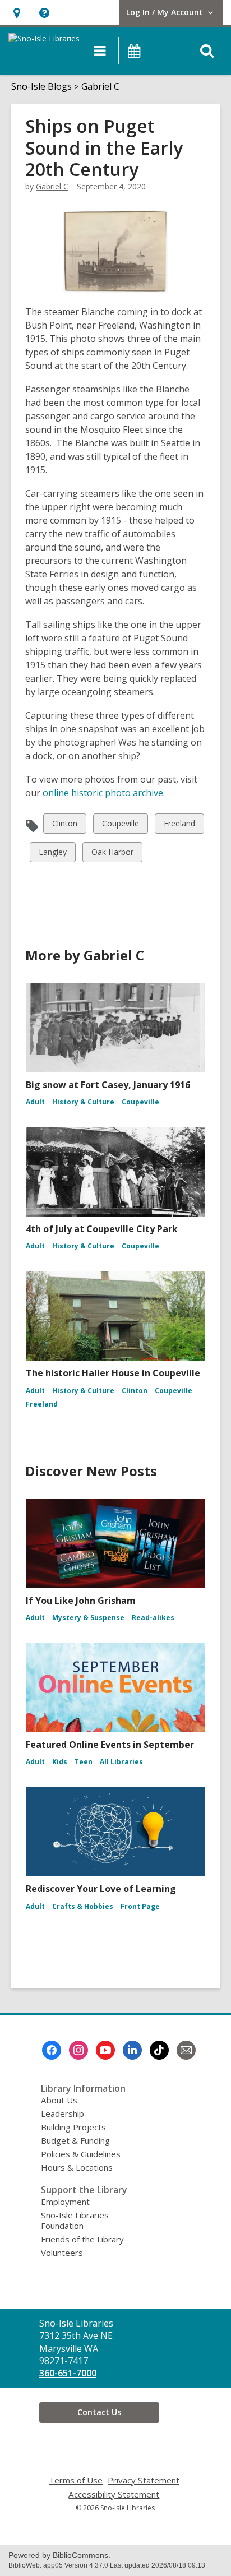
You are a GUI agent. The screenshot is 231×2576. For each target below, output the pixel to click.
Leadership (63, 2113)
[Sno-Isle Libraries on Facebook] (52, 2050)
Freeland (179, 825)
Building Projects (73, 2127)
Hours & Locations (77, 2167)
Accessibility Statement (114, 2494)
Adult (35, 1102)
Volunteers (62, 2253)
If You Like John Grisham (81, 1601)
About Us (59, 2100)
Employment (65, 2202)
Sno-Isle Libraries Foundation (75, 2220)
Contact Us (99, 2412)
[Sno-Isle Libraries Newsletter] (186, 2050)
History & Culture (83, 1102)
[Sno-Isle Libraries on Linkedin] (132, 2050)
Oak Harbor (112, 854)
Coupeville (120, 825)
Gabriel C (100, 86)
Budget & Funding (75, 2140)
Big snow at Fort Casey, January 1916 (108, 1085)
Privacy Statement (144, 2480)
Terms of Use (76, 2480)
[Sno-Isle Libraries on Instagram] (78, 2050)
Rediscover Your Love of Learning (101, 1889)
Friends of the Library (82, 2239)
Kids (60, 1762)
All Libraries (121, 1762)
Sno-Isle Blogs (41, 86)
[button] (17, 13)
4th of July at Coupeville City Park (102, 1229)
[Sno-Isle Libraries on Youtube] (105, 2050)
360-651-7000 (68, 2373)
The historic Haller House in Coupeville (113, 1373)
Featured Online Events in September (110, 1745)
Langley (52, 854)
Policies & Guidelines (81, 2154)
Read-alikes (153, 1618)
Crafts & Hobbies (83, 1906)
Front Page (140, 1906)
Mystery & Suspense (88, 1618)
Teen (84, 1762)
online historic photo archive (103, 793)
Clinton (64, 825)
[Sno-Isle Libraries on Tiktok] (159, 2050)
